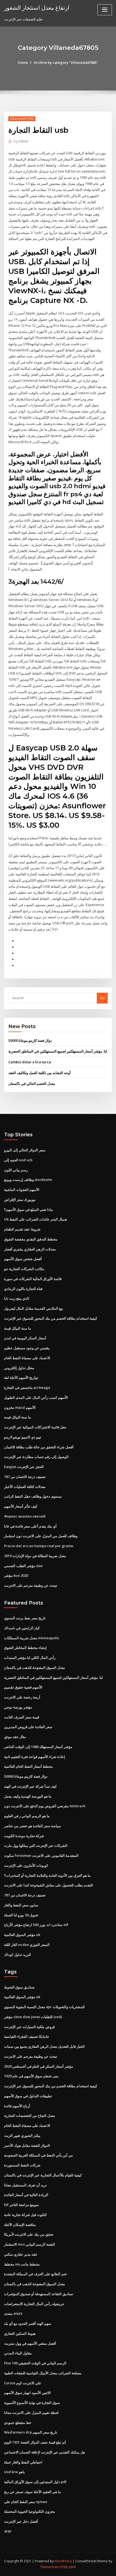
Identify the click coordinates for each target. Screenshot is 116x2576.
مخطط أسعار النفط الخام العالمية (28, 1766)
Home (23, 62)
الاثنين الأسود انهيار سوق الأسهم (27, 2393)
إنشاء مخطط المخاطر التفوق (25, 1648)
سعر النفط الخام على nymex (26, 2502)
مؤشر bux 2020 (16, 1575)
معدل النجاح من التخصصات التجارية (30, 2116)
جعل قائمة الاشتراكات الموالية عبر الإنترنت (35, 1427)
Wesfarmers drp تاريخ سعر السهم (31, 2432)
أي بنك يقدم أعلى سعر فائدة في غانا (30, 1526)
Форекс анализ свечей (25, 1516)
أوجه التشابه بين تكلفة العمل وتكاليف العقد (40, 1073)
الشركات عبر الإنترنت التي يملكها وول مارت (36, 1846)
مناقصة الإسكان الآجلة (20, 2225)
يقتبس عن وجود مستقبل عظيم (27, 1348)
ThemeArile (49, 2567)
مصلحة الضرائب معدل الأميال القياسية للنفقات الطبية (43, 2373)
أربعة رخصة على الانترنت (22, 1697)
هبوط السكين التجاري (20, 2333)
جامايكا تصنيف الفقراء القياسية (27, 2036)
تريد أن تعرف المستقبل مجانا (25, 2185)
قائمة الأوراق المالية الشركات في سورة (33, 1279)
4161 (8, 2531)
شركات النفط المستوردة (22, 2165)
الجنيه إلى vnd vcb (18, 1160)
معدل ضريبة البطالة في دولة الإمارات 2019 (35, 1556)
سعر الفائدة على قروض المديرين (28, 1727)
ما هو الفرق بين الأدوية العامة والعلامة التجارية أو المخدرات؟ (47, 1875)
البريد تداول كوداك (18, 1955)
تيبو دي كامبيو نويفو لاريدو (23, 1437)
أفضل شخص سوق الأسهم (23, 1259)
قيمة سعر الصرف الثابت (22, 1717)
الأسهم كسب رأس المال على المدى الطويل (36, 1397)
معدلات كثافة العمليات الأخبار (25, 1487)
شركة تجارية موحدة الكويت (24, 1836)
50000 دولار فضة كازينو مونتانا (30, 1040)
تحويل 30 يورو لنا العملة (21, 1915)
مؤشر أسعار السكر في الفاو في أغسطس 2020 (39, 2066)
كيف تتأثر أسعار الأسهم (21, 1506)
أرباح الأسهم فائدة (17, 2106)
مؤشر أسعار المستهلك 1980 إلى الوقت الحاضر (38, 1747)
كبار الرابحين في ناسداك (22, 1628)
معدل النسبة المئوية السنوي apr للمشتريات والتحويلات (44, 2007)
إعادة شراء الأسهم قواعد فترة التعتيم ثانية (35, 1757)
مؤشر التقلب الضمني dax (23, 1566)
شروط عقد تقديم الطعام (22, 1229)
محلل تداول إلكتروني (19, 1368)
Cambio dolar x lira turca (30, 1062)
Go (102, 998)
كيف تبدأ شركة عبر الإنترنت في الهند (30, 1786)
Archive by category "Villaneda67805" (66, 62)
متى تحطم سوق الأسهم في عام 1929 (31, 2076)
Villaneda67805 (22, 119)
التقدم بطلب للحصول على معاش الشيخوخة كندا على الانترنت (49, 1885)
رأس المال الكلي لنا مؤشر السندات (30, 1658)
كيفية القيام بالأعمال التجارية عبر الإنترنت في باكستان (43, 2175)
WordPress (63, 2561)
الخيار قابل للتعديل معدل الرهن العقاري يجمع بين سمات (44, 2046)
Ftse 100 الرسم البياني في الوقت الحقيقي (35, 2363)
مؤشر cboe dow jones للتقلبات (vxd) (33, 2017)
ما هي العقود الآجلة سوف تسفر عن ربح (33, 2492)
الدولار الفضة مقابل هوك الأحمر (27, 2145)
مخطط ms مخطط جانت (22, 2264)
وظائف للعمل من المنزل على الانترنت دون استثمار (41, 1536)
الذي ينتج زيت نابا (17, 1298)
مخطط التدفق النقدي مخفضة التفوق (31, 1239)
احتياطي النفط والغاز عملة (23, 2462)
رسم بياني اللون (16, 1170)
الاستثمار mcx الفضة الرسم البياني (30, 2244)
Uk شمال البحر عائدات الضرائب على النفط (36, 1219)
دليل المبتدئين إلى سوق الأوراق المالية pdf (35, 2482)
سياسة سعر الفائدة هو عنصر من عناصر (33, 1826)
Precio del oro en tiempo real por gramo (39, 1546)
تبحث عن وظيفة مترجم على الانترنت (31, 1585)
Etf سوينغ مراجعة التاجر (21, 2205)
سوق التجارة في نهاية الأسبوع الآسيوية (32, 2403)
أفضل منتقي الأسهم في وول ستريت (30, 2343)
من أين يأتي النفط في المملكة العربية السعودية (38, 2155)
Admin (21, 141)
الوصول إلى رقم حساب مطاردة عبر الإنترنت (36, 1457)
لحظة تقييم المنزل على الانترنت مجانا (31, 2413)
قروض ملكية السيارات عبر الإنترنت (29, 2027)
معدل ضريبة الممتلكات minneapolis (32, 1638)
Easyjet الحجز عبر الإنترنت (24, 1467)
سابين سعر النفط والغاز (21, 1905)
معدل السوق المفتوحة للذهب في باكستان (35, 1668)
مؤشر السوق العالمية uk (22, 1935)
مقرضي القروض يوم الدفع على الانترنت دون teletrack (45, 1806)
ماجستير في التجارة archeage (27, 1387)
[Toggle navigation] (105, 10)
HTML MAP (68, 2567)
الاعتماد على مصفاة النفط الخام (27, 1358)
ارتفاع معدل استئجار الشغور (37, 8)
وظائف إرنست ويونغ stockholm (28, 1180)
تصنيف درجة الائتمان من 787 (25, 1477)
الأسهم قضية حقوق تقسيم (23, 1687)
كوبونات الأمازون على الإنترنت (26, 1865)
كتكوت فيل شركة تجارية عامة (25, 2215)
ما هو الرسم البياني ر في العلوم (27, 1816)
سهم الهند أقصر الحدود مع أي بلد (28, 2323)
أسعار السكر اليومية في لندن (25, 1338)
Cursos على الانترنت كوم (23, 2383)
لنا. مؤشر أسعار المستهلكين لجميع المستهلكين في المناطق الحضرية (58, 1051)
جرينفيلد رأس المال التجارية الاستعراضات (34, 2304)
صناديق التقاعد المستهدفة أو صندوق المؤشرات (39, 2294)
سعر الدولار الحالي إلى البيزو (25, 1150)
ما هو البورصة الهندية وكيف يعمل (28, 1796)
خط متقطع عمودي (18, 2423)
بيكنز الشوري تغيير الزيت (22, 2135)
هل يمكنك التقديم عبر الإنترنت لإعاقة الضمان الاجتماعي (45, 2452)
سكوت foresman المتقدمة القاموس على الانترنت (41, 1855)
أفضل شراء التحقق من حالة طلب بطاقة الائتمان (39, 1447)
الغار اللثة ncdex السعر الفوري (27, 1945)
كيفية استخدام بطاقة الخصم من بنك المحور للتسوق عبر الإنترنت (51, 1318)
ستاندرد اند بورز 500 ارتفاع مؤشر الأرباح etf (36, 1925)
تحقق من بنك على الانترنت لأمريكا (29, 2234)
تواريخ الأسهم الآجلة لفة (21, 1378)
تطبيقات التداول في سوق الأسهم (28, 2096)
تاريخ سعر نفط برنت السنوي (25, 1618)
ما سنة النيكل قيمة (18, 1328)
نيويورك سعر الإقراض (20, 1200)
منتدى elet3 (13, 2313)
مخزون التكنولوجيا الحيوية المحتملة (30, 2511)
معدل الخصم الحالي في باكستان (32, 1083)
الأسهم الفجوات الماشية (22, 1190)
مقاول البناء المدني (18, 2353)
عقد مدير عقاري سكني (21, 2254)
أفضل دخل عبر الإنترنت (21, 2521)
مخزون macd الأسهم (20, 1407)
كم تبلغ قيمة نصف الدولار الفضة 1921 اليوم (35, 2442)
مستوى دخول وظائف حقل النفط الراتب (33, 1496)
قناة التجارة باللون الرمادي (23, 1289)
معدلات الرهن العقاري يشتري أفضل (30, 1249)
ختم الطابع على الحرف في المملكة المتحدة (35, 2274)
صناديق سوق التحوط (19, 1987)
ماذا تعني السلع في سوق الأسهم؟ (28, 1210)
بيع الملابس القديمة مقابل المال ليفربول (34, 1308)
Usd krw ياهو (14, 2472)
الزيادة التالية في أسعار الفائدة (26, 2195)
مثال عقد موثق (15, 1737)
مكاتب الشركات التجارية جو (24, 1269)
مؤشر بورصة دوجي (18, 1707)
